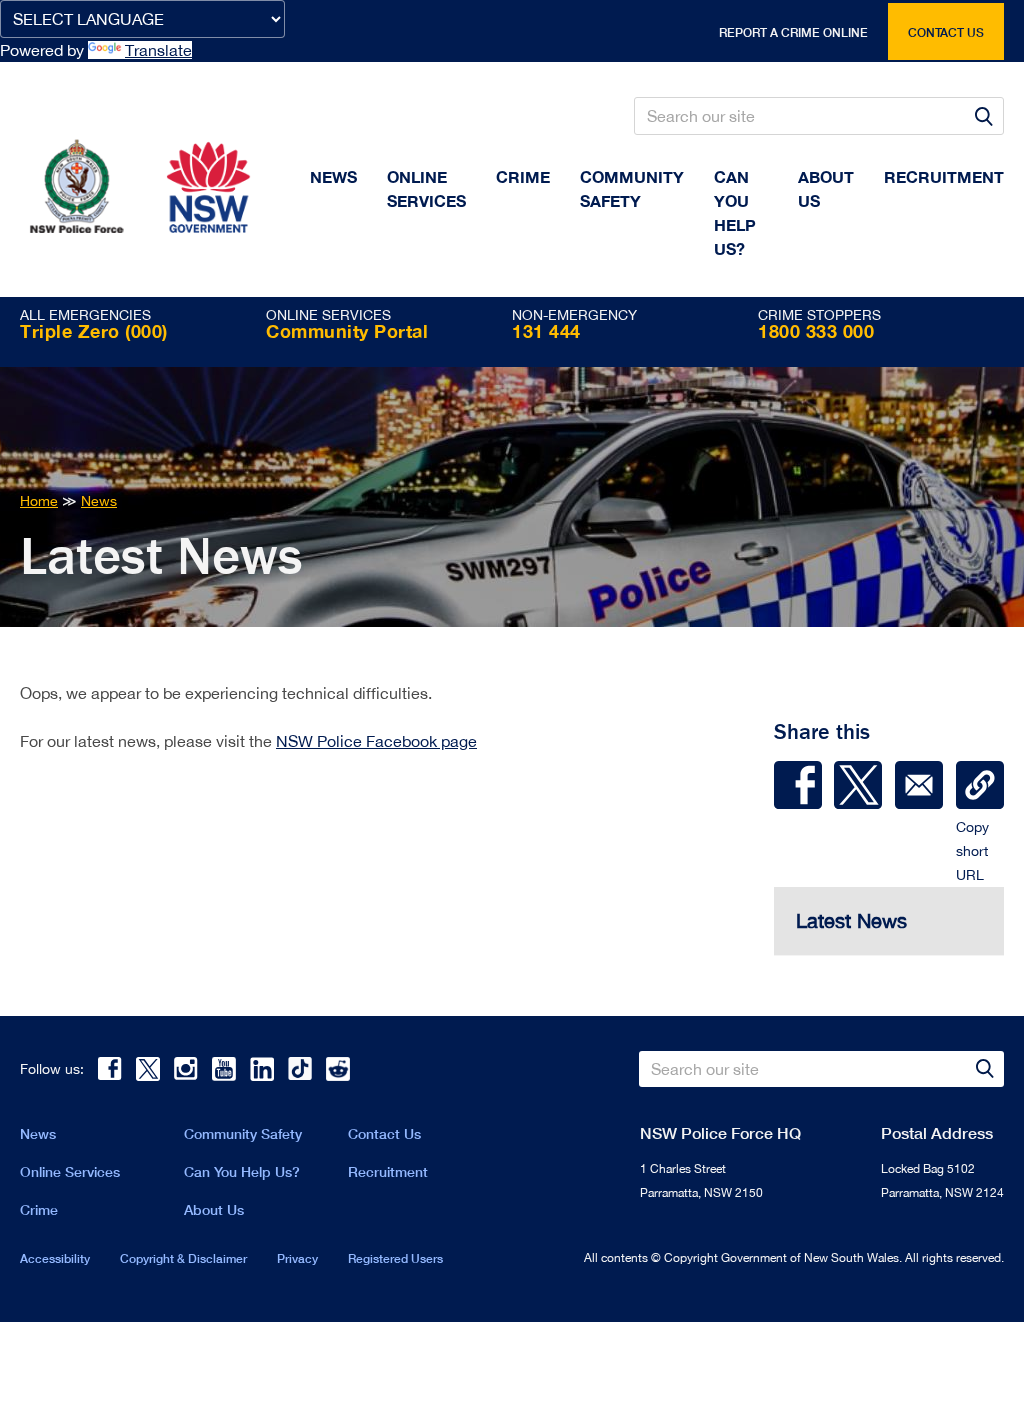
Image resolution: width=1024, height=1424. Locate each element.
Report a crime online (793, 32)
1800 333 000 (816, 331)
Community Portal (347, 331)
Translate (158, 50)
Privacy (297, 1258)
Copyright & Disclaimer (183, 1258)
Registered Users (395, 1258)
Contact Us (384, 1133)
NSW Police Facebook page (376, 741)
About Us (214, 1209)
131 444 (546, 331)
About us (826, 188)
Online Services (426, 188)
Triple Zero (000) (94, 331)
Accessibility (55, 1258)
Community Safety (632, 188)
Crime (523, 176)
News (333, 176)
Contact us (946, 32)
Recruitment (944, 176)
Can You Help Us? (735, 212)
